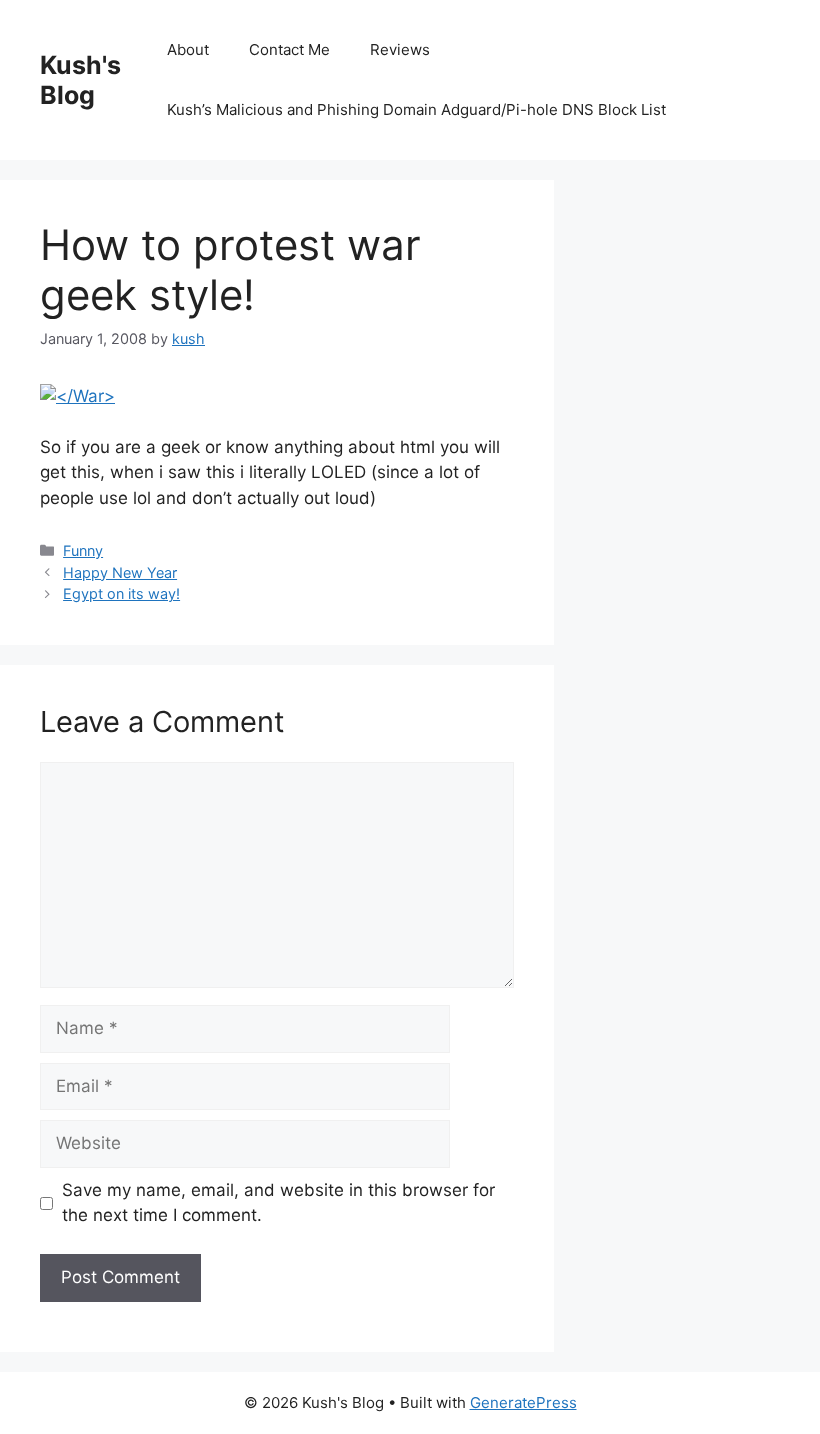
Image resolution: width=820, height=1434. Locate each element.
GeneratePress (523, 1402)
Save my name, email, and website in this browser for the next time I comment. (278, 1203)
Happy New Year (120, 572)
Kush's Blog (80, 80)
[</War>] (77, 396)
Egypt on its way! (121, 593)
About (188, 49)
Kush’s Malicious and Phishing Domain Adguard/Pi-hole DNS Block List (416, 109)
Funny (83, 550)
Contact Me (289, 49)
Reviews (400, 49)
